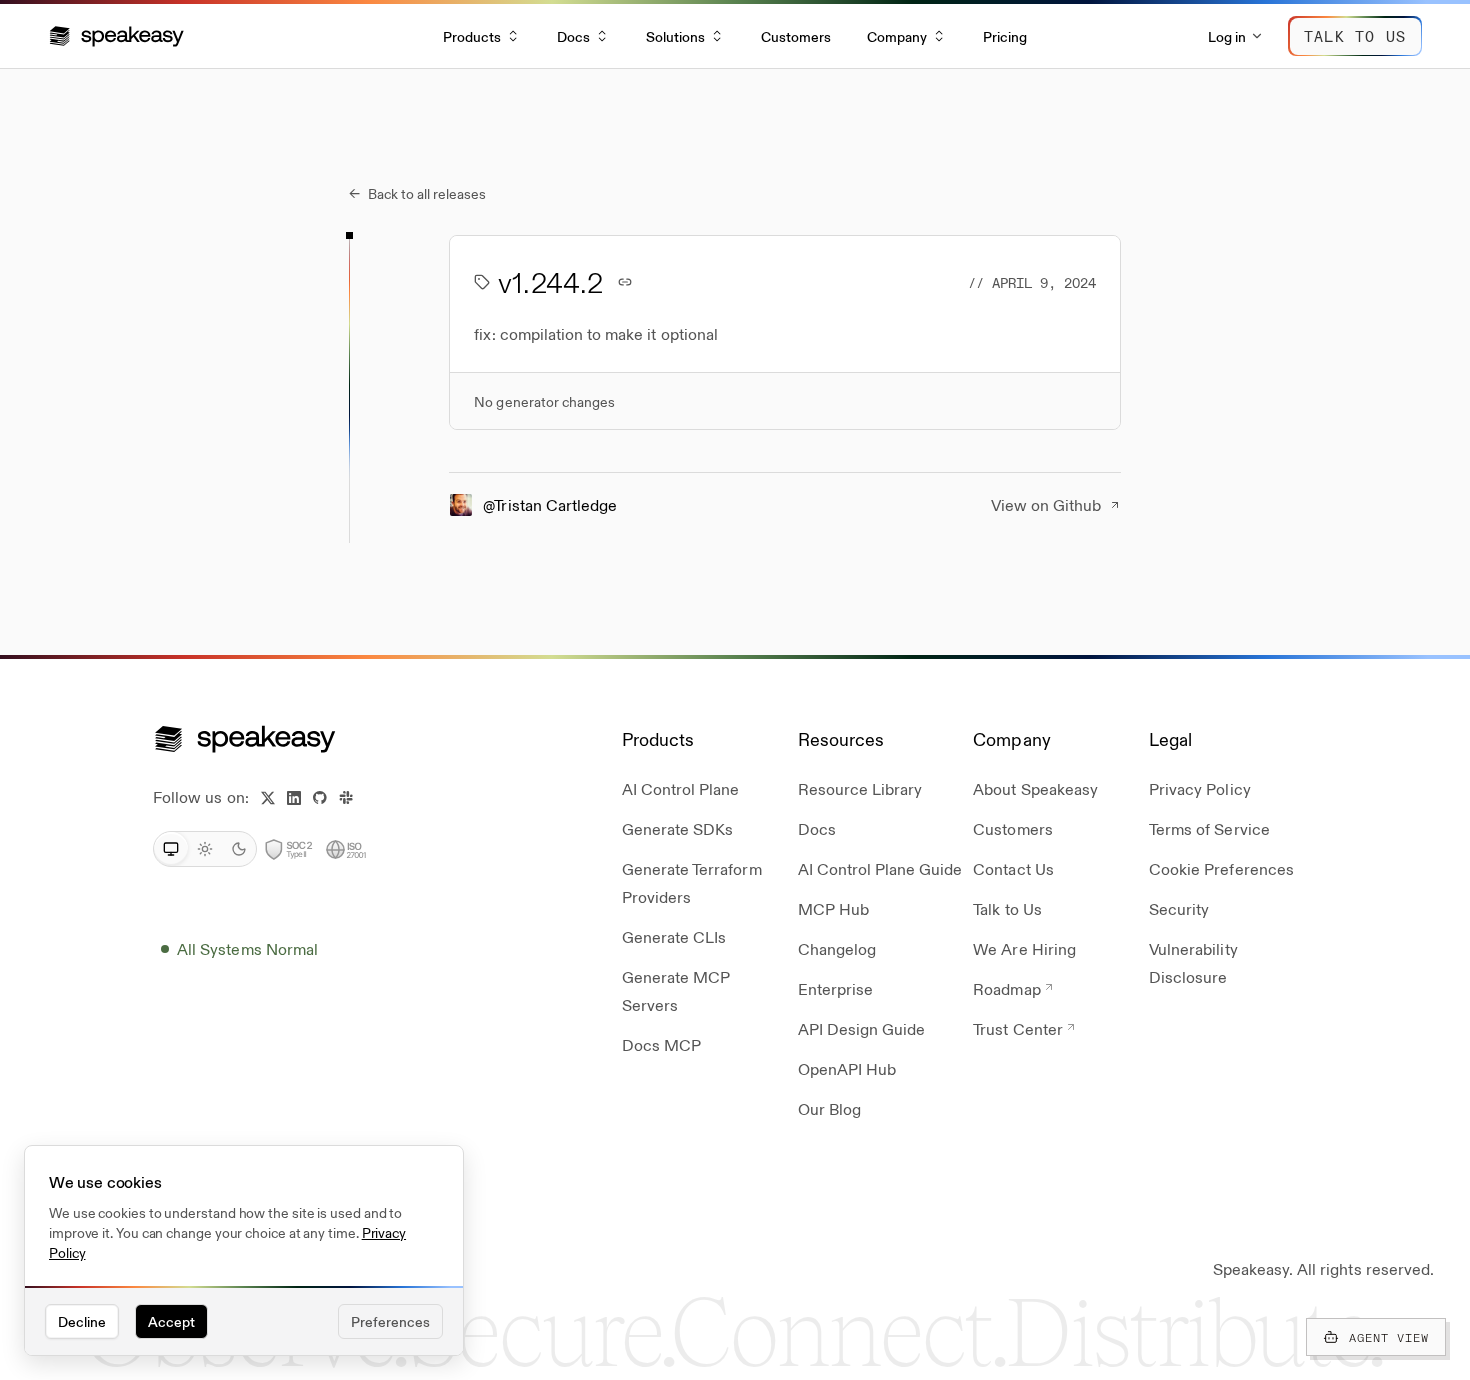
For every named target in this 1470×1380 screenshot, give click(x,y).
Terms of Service (1209, 828)
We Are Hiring (1024, 948)
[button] (116, 36)
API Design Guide (862, 1028)
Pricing (1005, 36)
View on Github (1046, 504)
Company (897, 36)
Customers (796, 36)
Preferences (390, 1321)
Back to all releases (417, 193)
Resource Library (860, 788)
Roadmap (1006, 988)
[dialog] (244, 1251)
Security (1179, 908)
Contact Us (1013, 868)
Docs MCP (661, 1044)
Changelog (837, 948)
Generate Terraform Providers (692, 882)
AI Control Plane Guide (880, 868)
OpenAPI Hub (847, 1068)
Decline (82, 1321)
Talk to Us (1007, 908)
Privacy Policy (1200, 788)
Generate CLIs (674, 936)
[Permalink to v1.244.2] (625, 282)
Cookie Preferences (1221, 868)
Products (472, 36)
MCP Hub (833, 908)
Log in (1227, 36)
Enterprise (835, 988)
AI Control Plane (681, 788)
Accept (171, 1321)
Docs (573, 36)
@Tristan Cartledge (550, 504)
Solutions (675, 36)
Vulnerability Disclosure (1193, 962)
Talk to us (1355, 35)
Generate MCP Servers (676, 990)
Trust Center (1017, 1028)
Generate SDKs (678, 828)
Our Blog (829, 1108)
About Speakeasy (1035, 788)
